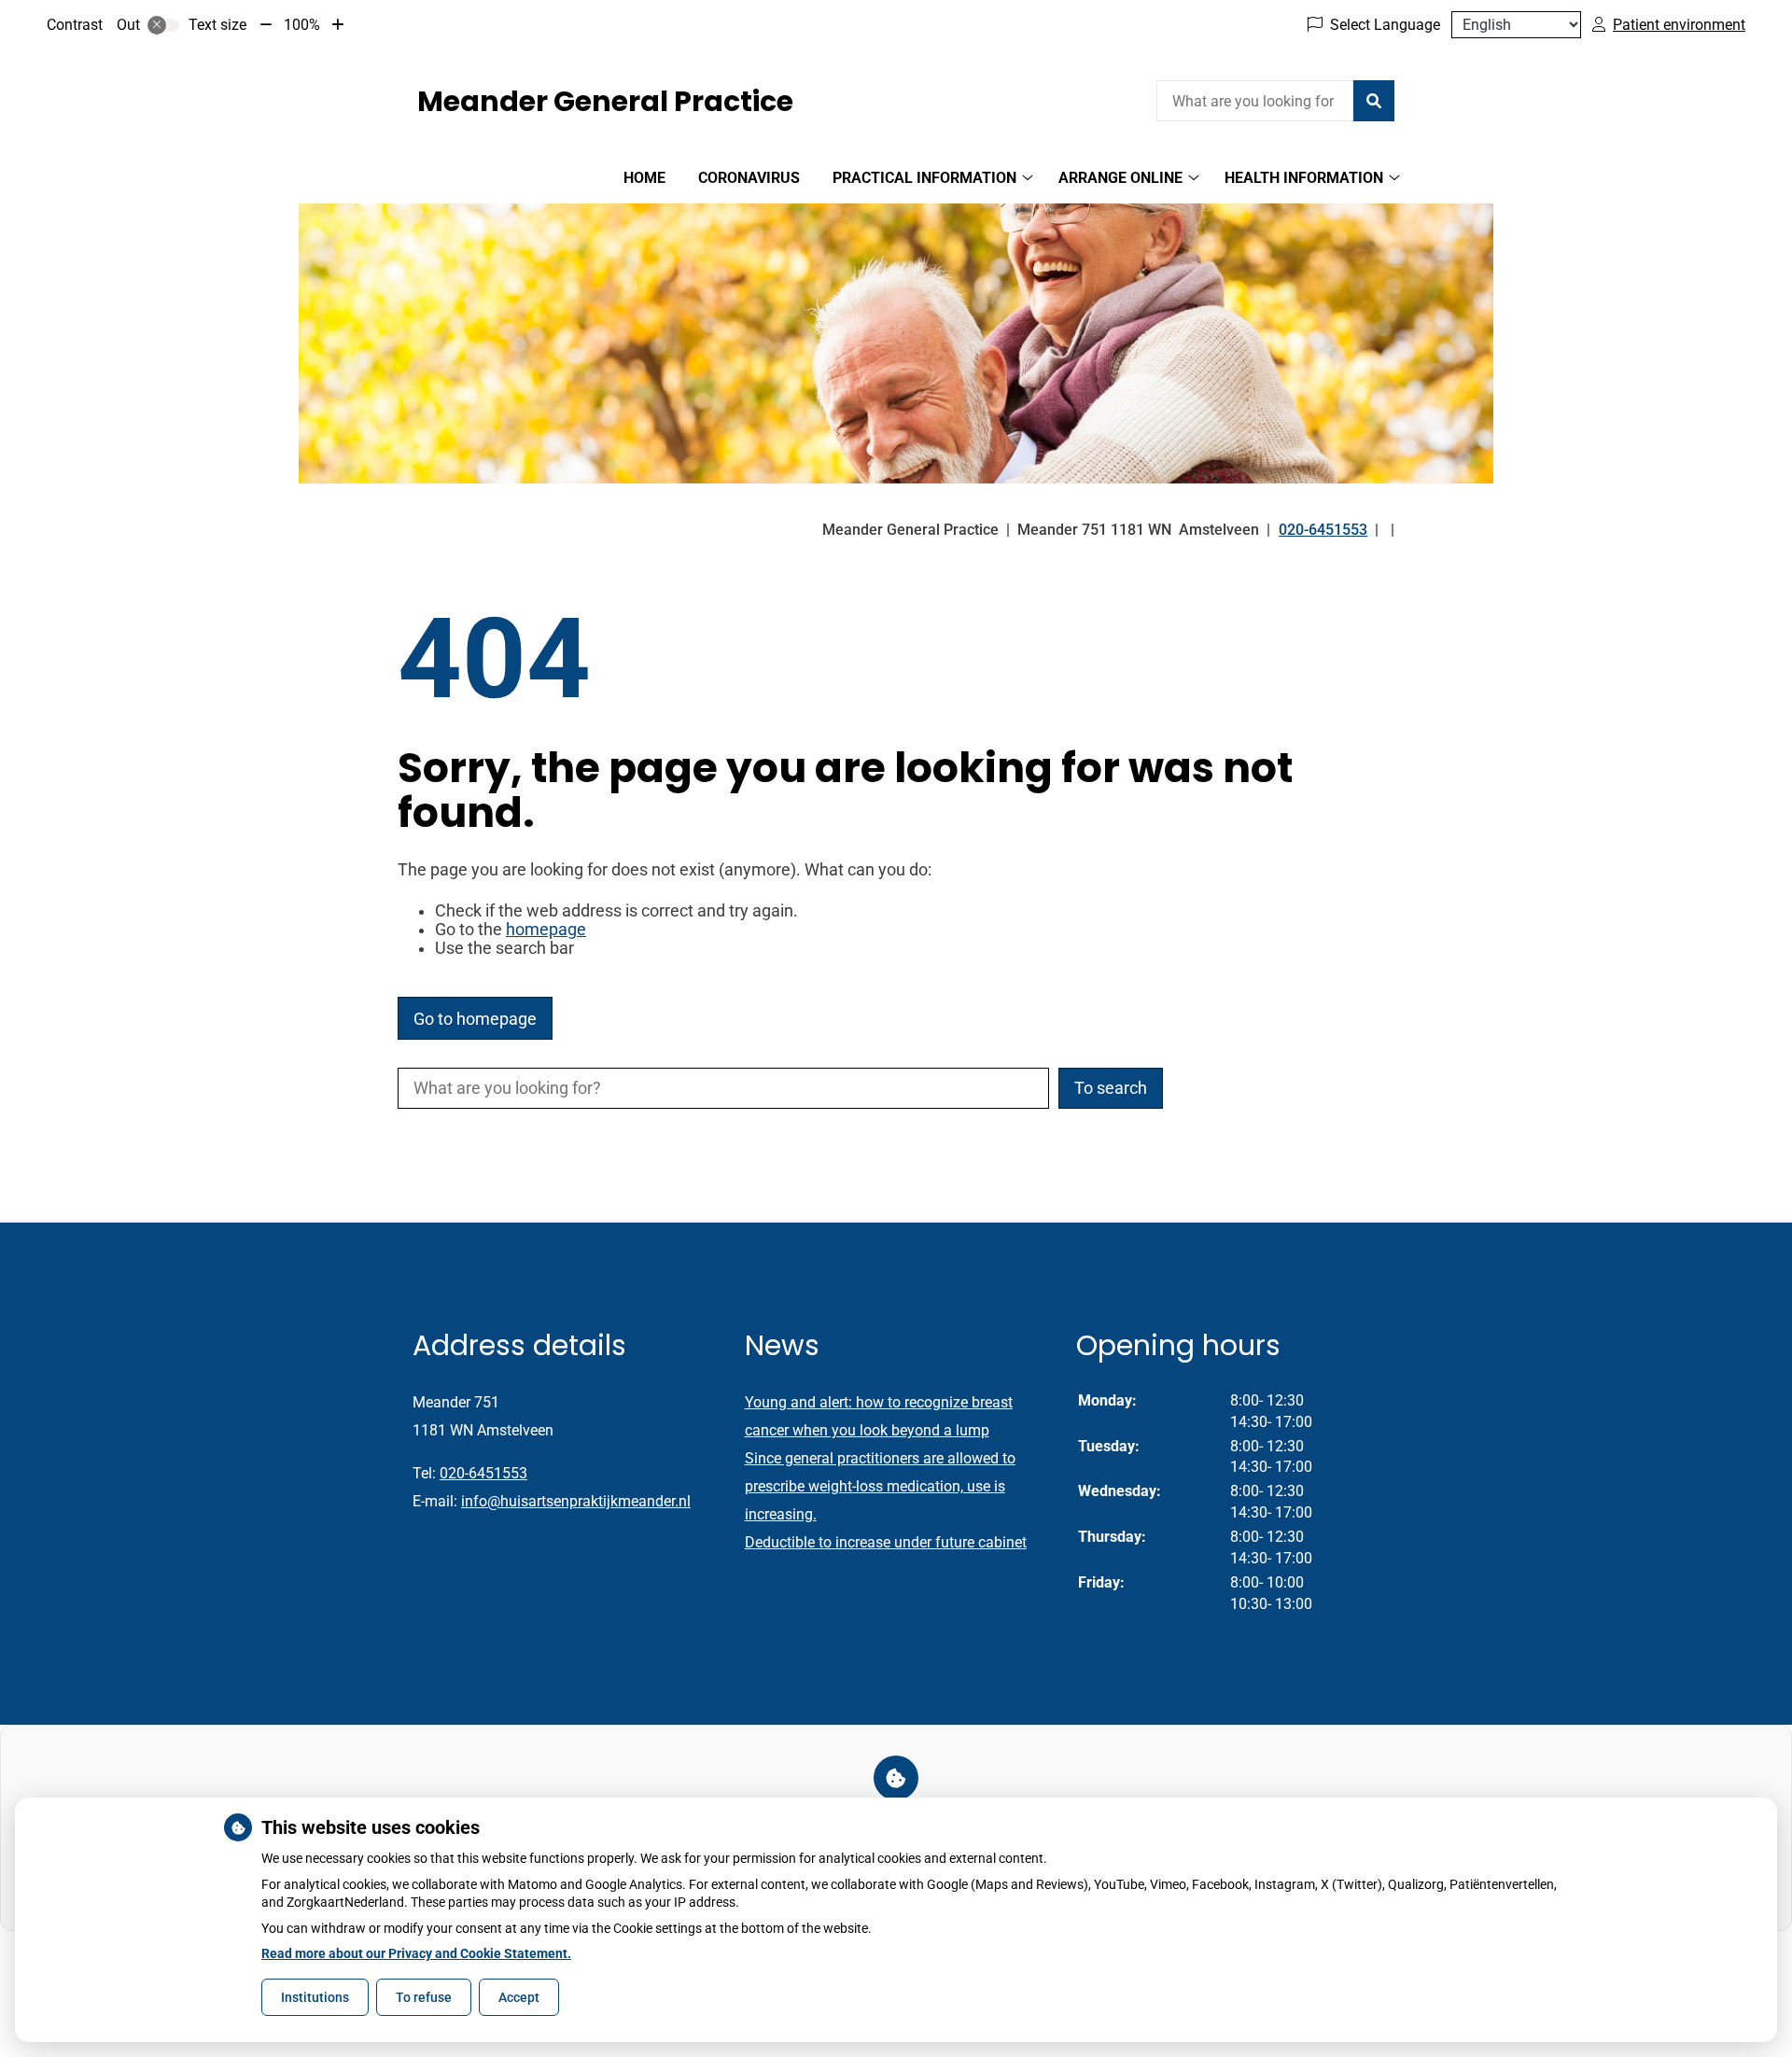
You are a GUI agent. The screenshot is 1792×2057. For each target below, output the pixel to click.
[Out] (163, 25)
